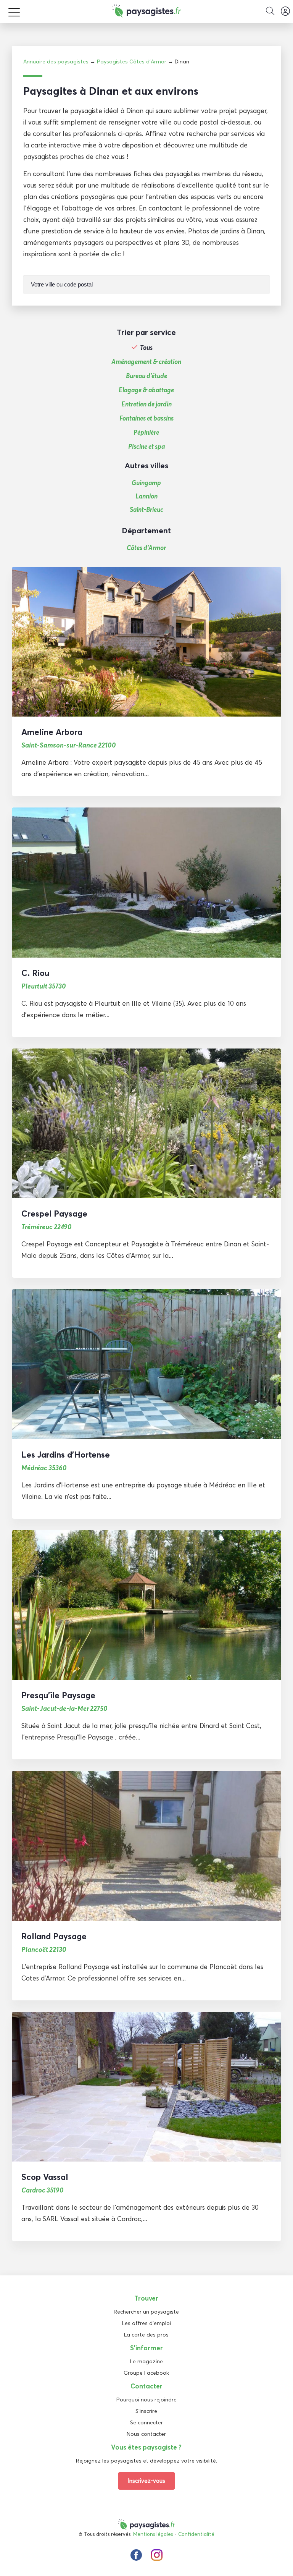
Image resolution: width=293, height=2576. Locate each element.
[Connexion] (285, 11)
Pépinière (146, 432)
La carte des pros (146, 2335)
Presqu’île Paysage (58, 1695)
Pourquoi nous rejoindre (146, 2400)
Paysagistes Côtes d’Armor (132, 61)
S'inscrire (146, 2411)
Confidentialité (196, 2534)
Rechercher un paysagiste (146, 2312)
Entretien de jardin (146, 404)
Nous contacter (146, 2434)
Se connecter (146, 2422)
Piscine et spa (146, 447)
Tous (146, 348)
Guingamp (146, 483)
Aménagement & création (146, 362)
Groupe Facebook (146, 2373)
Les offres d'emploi (146, 2323)
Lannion (146, 496)
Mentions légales (153, 2534)
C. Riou (35, 973)
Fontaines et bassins (146, 418)
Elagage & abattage (146, 390)
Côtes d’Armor (146, 548)
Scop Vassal (45, 2177)
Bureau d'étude (146, 376)
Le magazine (146, 2361)
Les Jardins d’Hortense (66, 1455)
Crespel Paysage (54, 1214)
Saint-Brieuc (146, 509)
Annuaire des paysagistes (56, 61)
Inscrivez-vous (146, 2481)
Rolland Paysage (54, 1936)
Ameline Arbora (52, 732)
